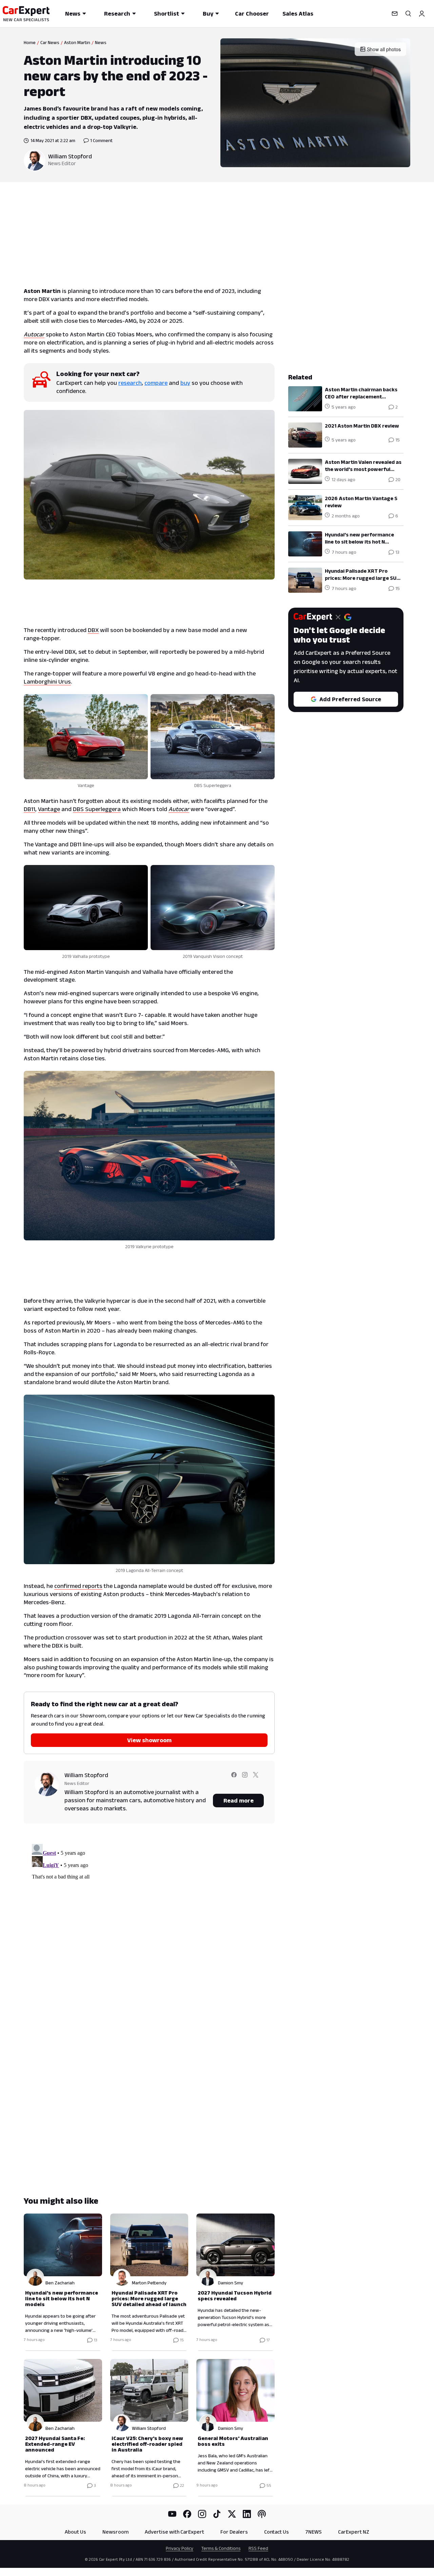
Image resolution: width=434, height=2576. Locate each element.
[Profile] (422, 14)
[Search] (408, 14)
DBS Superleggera (97, 809)
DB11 (29, 809)
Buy (208, 14)
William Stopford (70, 156)
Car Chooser (252, 14)
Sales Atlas (298, 14)
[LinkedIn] (247, 2514)
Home (30, 42)
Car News (50, 42)
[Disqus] (149, 1926)
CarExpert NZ (354, 2532)
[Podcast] (262, 2514)
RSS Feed (258, 2548)
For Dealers (234, 2532)
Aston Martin (77, 42)
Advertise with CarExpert (174, 2532)
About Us (75, 2532)
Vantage (49, 809)
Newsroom (115, 2532)
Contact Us (277, 2532)
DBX (93, 630)
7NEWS (313, 2532)
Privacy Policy (180, 2548)
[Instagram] (202, 2514)
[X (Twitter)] (232, 2514)
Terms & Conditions (221, 2548)
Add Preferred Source (350, 699)
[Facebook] (187, 2514)
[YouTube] (172, 2514)
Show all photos (384, 49)
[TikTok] (217, 2514)
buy (185, 383)
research (130, 383)
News (73, 14)
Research (117, 14)
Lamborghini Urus (47, 682)
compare (156, 383)
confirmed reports (78, 1586)
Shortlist (166, 14)
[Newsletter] (395, 14)
